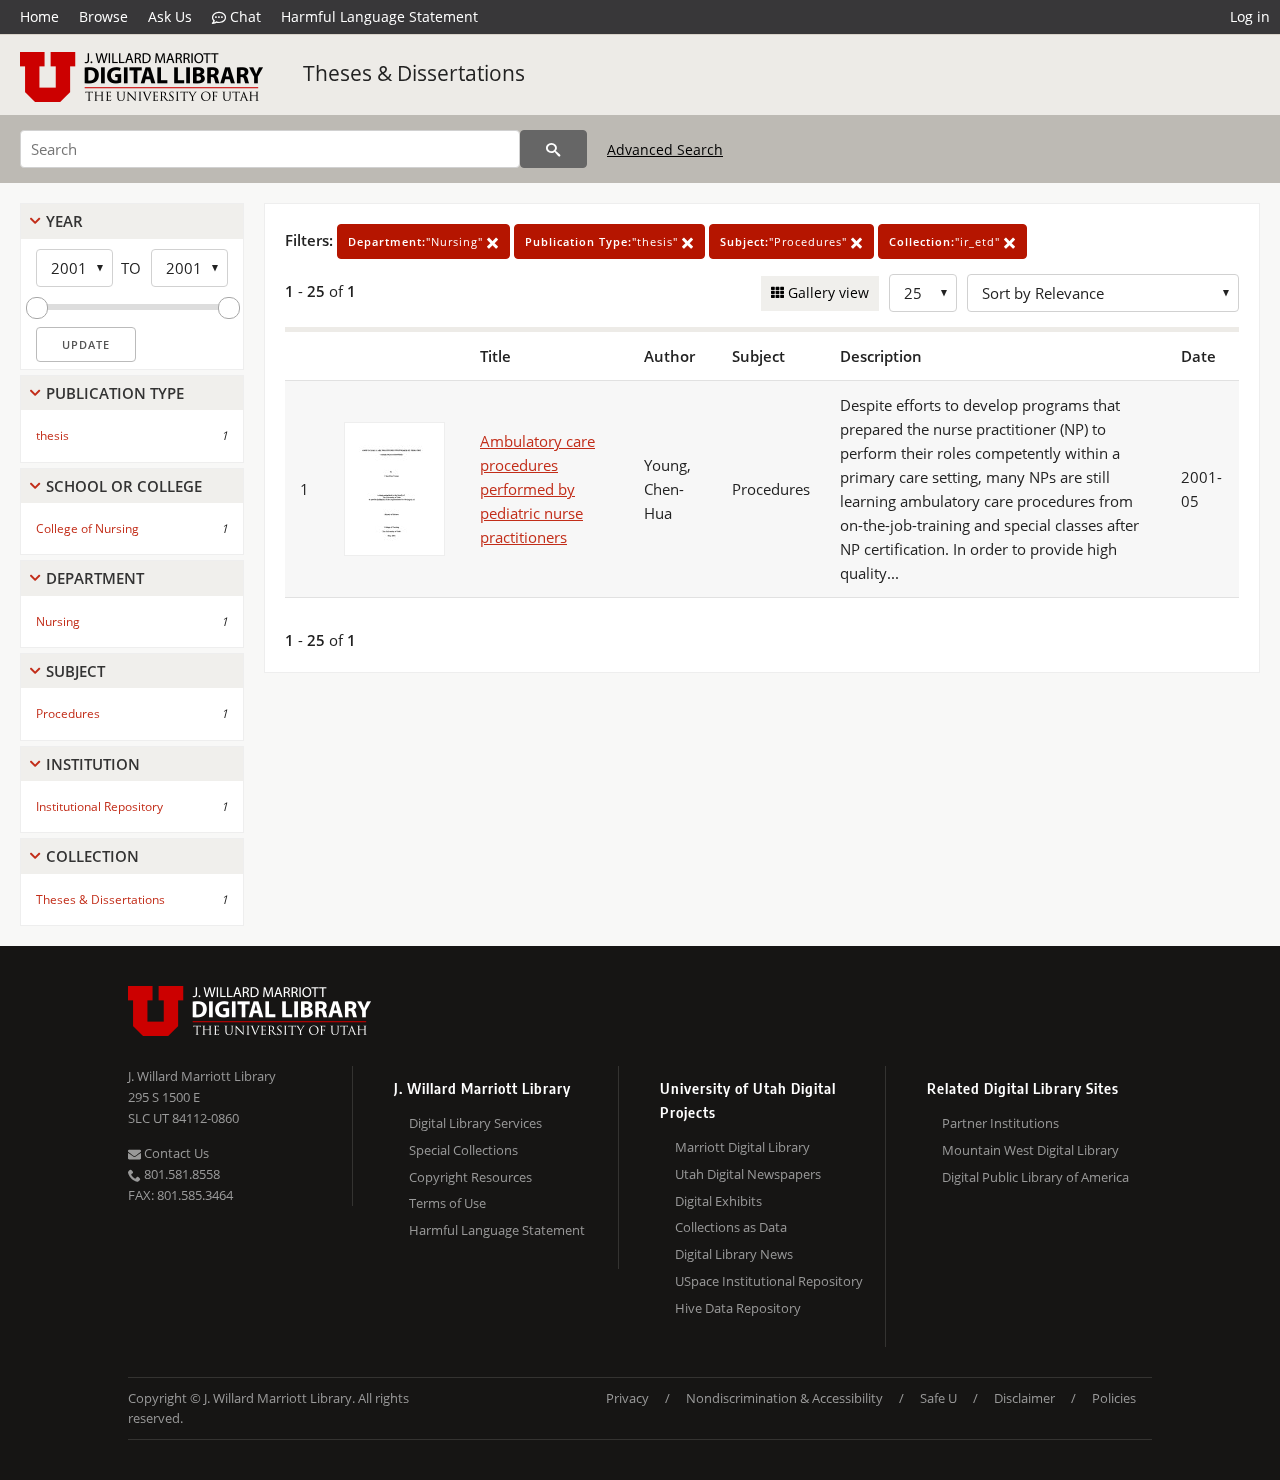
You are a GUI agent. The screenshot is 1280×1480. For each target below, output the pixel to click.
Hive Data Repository (738, 1308)
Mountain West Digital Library (1030, 1150)
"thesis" (603, 241)
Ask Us (170, 16)
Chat (243, 16)
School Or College (124, 486)
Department (95, 578)
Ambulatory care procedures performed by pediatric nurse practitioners (537, 489)
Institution (93, 764)
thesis (52, 435)
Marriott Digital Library (742, 1147)
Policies (1114, 1398)
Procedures (68, 713)
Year (64, 221)
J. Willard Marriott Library (202, 1076)
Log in (1250, 16)
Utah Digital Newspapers (748, 1174)
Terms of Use (447, 1203)
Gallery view (826, 292)
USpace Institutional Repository (769, 1281)
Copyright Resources (470, 1177)
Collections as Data (731, 1227)
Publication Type (115, 393)
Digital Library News (734, 1254)
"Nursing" (417, 241)
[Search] (553, 149)
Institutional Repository (99, 806)
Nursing (58, 621)
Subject (75, 671)
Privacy (627, 1398)
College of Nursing (87, 528)
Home (39, 16)
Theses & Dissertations (414, 73)
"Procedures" (785, 241)
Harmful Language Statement (379, 16)
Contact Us (175, 1153)
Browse (103, 16)
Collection (92, 856)
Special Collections (463, 1150)
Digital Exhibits (718, 1201)
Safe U (938, 1398)
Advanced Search (665, 149)
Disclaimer (1024, 1398)
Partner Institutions (1000, 1123)
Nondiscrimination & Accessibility (784, 1398)
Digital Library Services (475, 1123)
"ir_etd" (946, 241)
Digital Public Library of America (1035, 1177)
